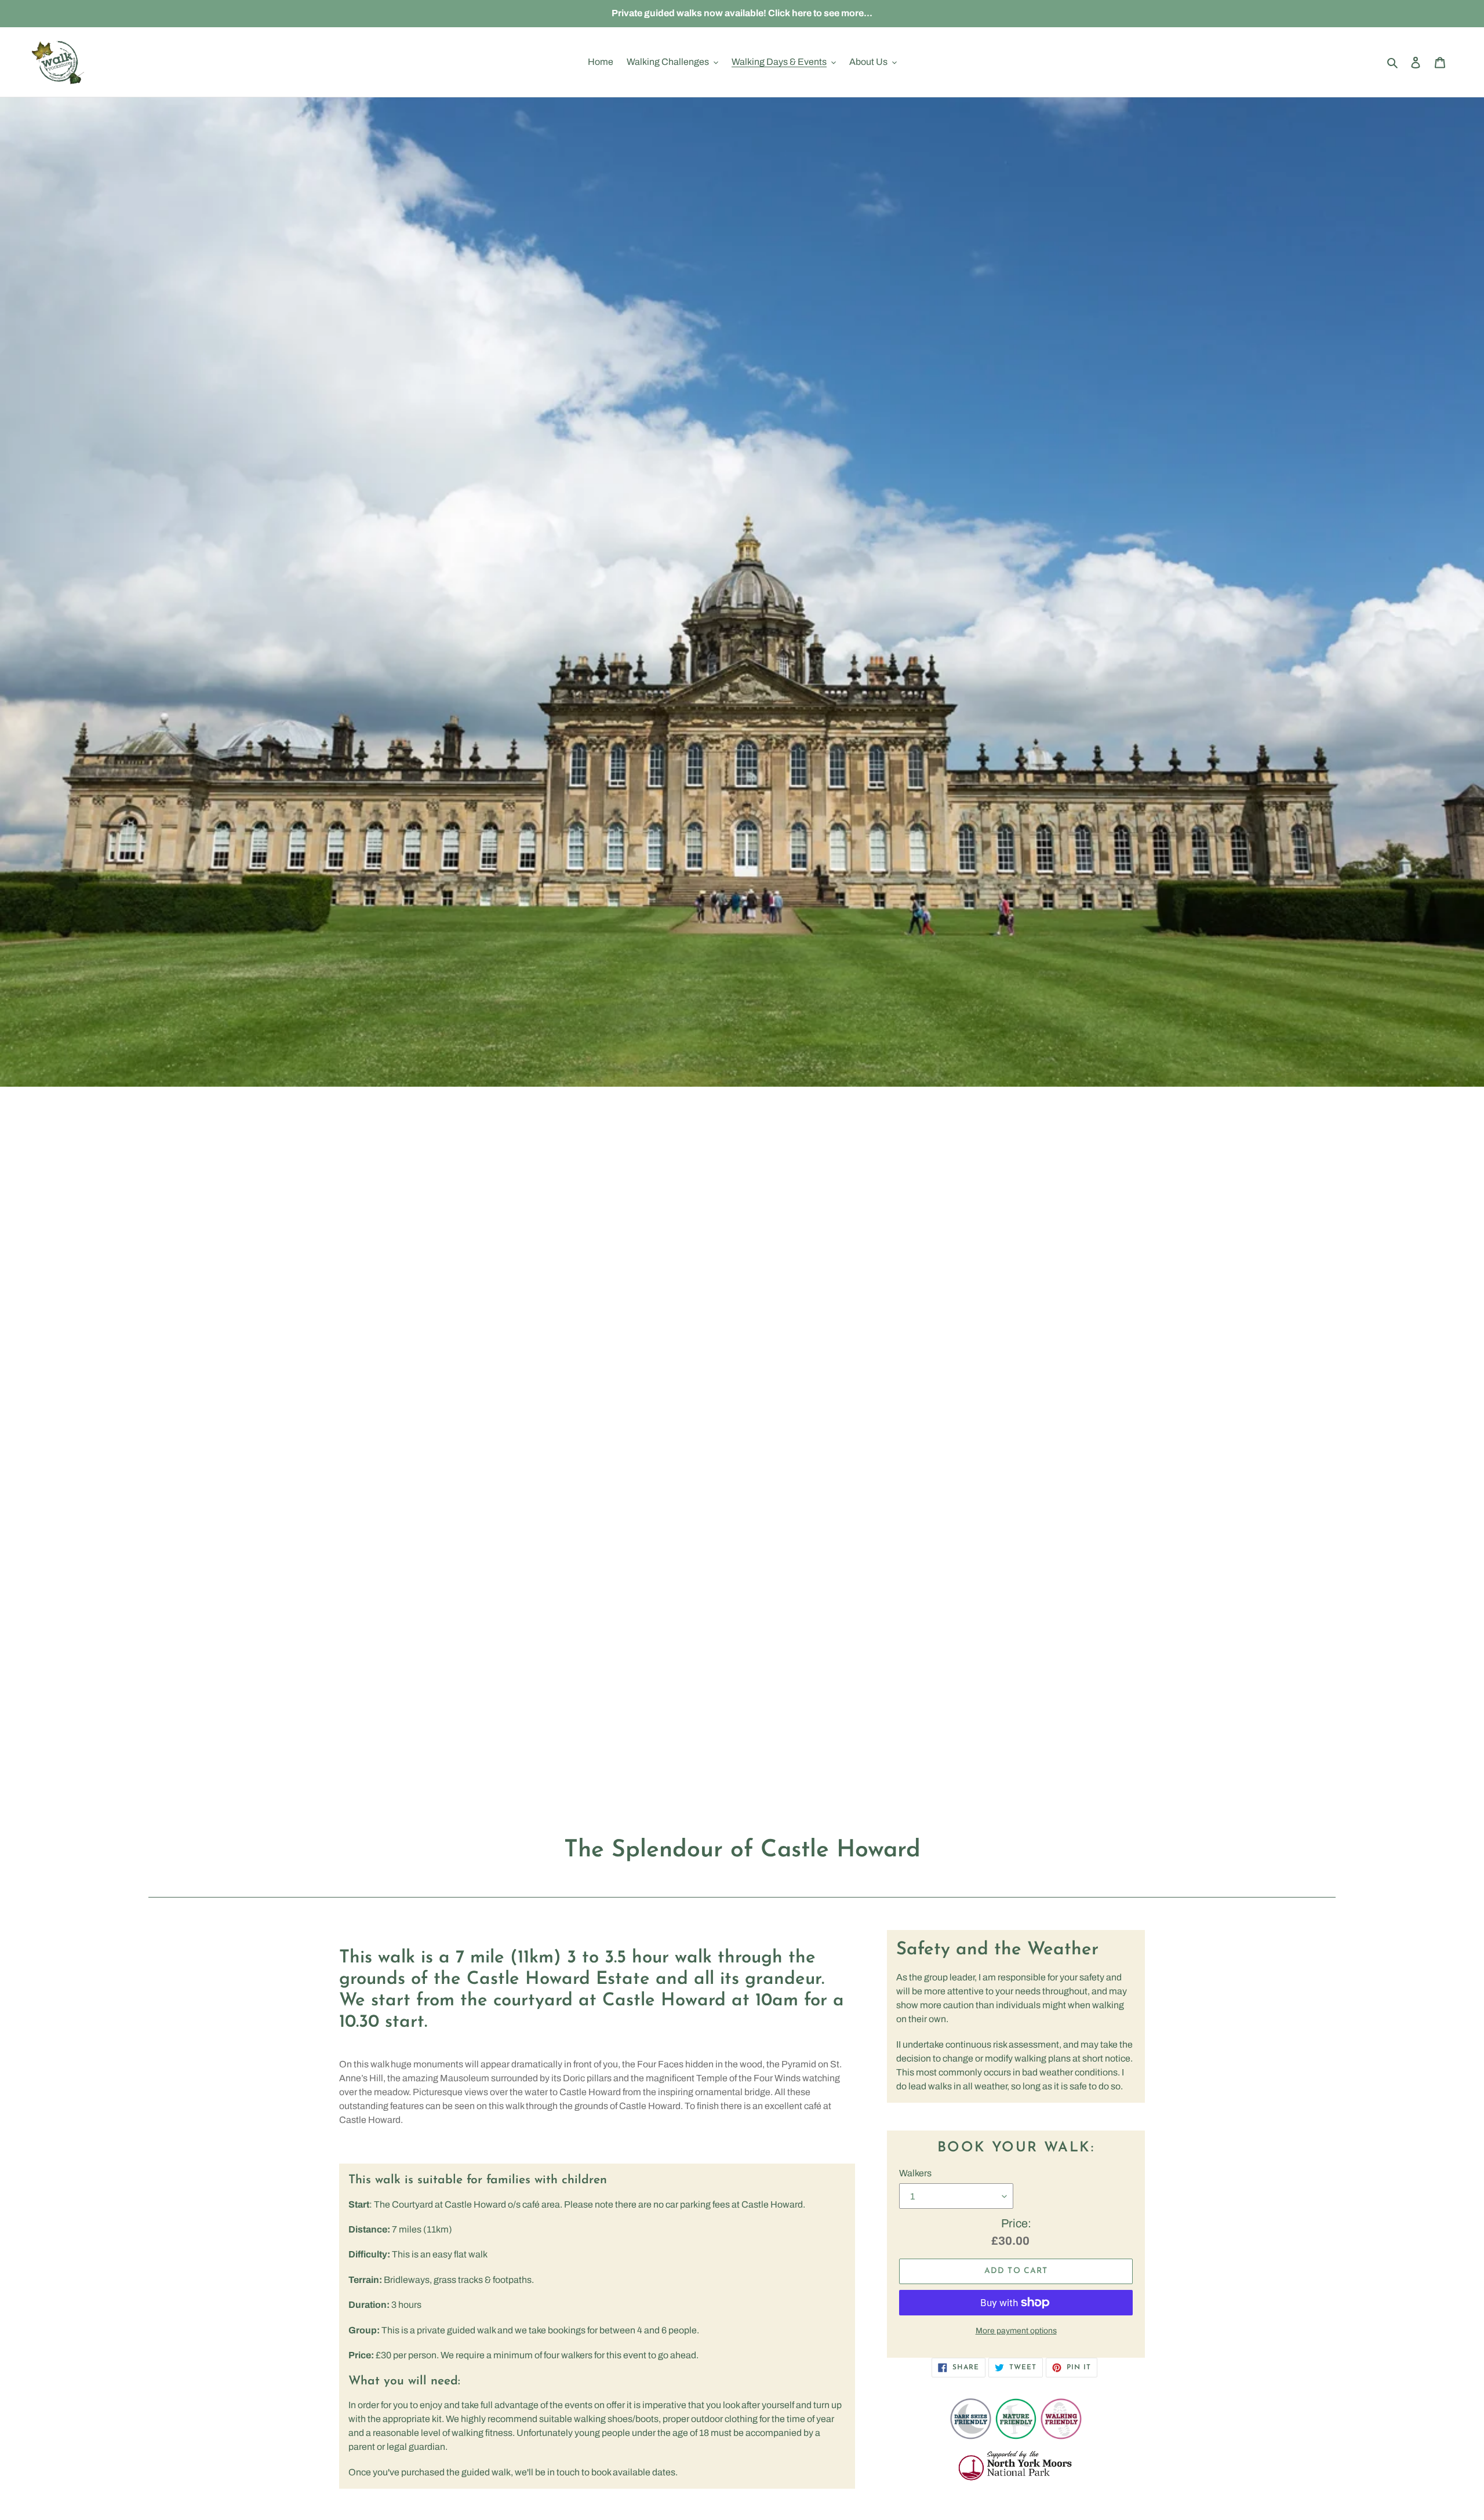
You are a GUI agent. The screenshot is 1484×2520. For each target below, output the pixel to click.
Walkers (915, 2173)
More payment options (1016, 2331)
